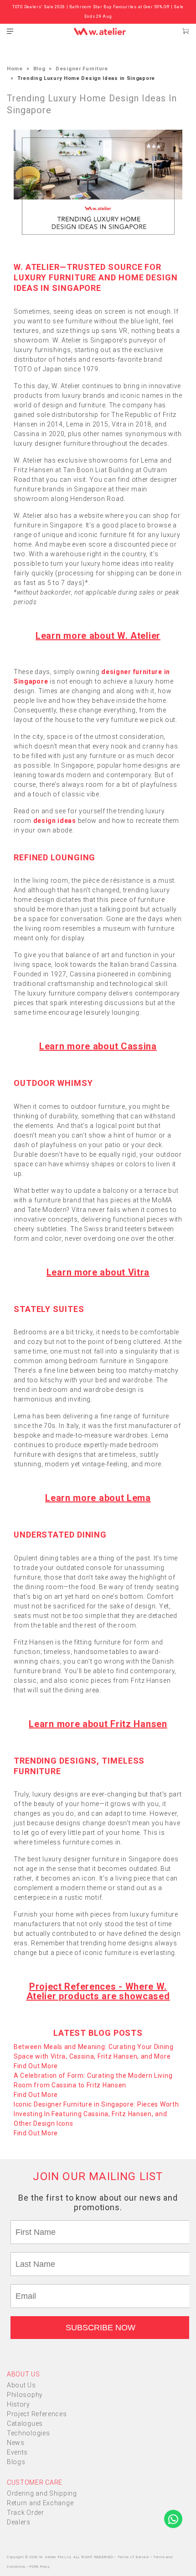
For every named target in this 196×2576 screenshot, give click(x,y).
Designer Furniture (82, 69)
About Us (21, 2385)
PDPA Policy (40, 2567)
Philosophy (25, 2395)
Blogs (16, 2462)
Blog (39, 69)
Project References (37, 2414)
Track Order (26, 2513)
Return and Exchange (40, 2503)
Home (15, 69)
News (16, 2443)
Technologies (28, 2433)
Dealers (19, 2522)
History (18, 2404)
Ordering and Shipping (42, 2493)
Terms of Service (134, 2557)
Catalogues (25, 2423)
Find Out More (36, 2066)
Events (17, 2452)
